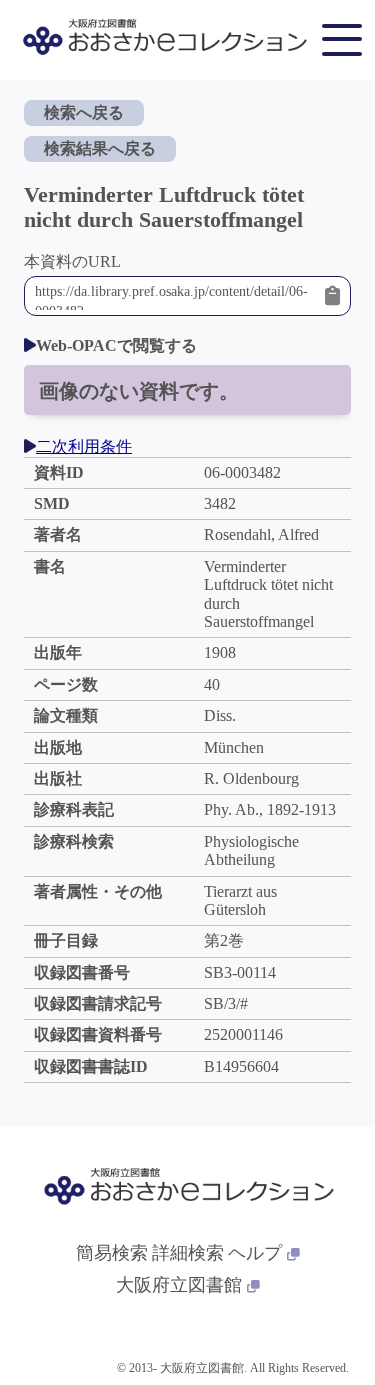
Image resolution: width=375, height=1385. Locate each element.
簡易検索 (112, 1253)
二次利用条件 (84, 446)
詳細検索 (188, 1253)
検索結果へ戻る (100, 148)
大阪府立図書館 (179, 1285)
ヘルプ (255, 1253)
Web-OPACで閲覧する (116, 345)
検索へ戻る (84, 112)
